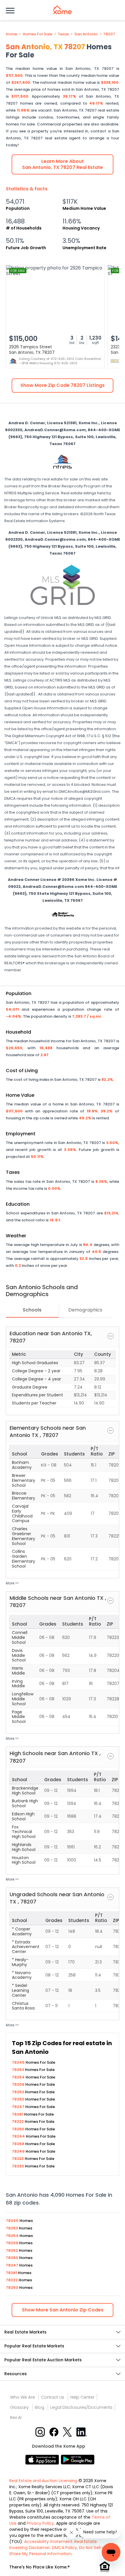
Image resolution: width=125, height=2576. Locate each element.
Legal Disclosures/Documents (81, 2407)
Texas (63, 34)
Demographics (85, 1310)
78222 (18, 2122)
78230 (18, 2166)
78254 (19, 2077)
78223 (18, 2159)
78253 (18, 2070)
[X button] (68, 2432)
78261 (18, 2114)
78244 (19, 2136)
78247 (19, 2107)
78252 (18, 2092)
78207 (109, 34)
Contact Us (53, 2397)
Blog (40, 2407)
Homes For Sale (37, 34)
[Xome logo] (63, 10)
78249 (19, 2151)
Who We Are (23, 2397)
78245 (19, 2062)
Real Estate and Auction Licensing (43, 2481)
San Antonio (86, 34)
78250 (19, 2129)
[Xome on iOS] (43, 2459)
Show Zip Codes (63, 2310)
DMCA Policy (65, 2548)
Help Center (82, 2397)
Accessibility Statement (48, 2542)
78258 (19, 2144)
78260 (19, 2099)
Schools (32, 1310)
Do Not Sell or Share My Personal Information (58, 2551)
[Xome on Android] (78, 2459)
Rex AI (16, 2417)
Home (11, 34)
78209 (19, 2084)
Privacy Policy (40, 2523)
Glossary (19, 2407)
